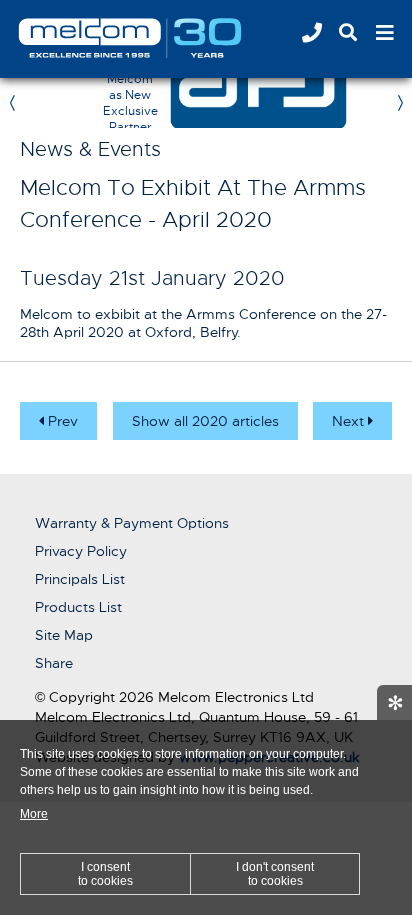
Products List (78, 607)
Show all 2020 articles (205, 421)
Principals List (80, 579)
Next (350, 421)
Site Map (64, 635)
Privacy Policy (81, 551)
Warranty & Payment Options (132, 523)
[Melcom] (155, 38)
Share (54, 663)
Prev (61, 421)
